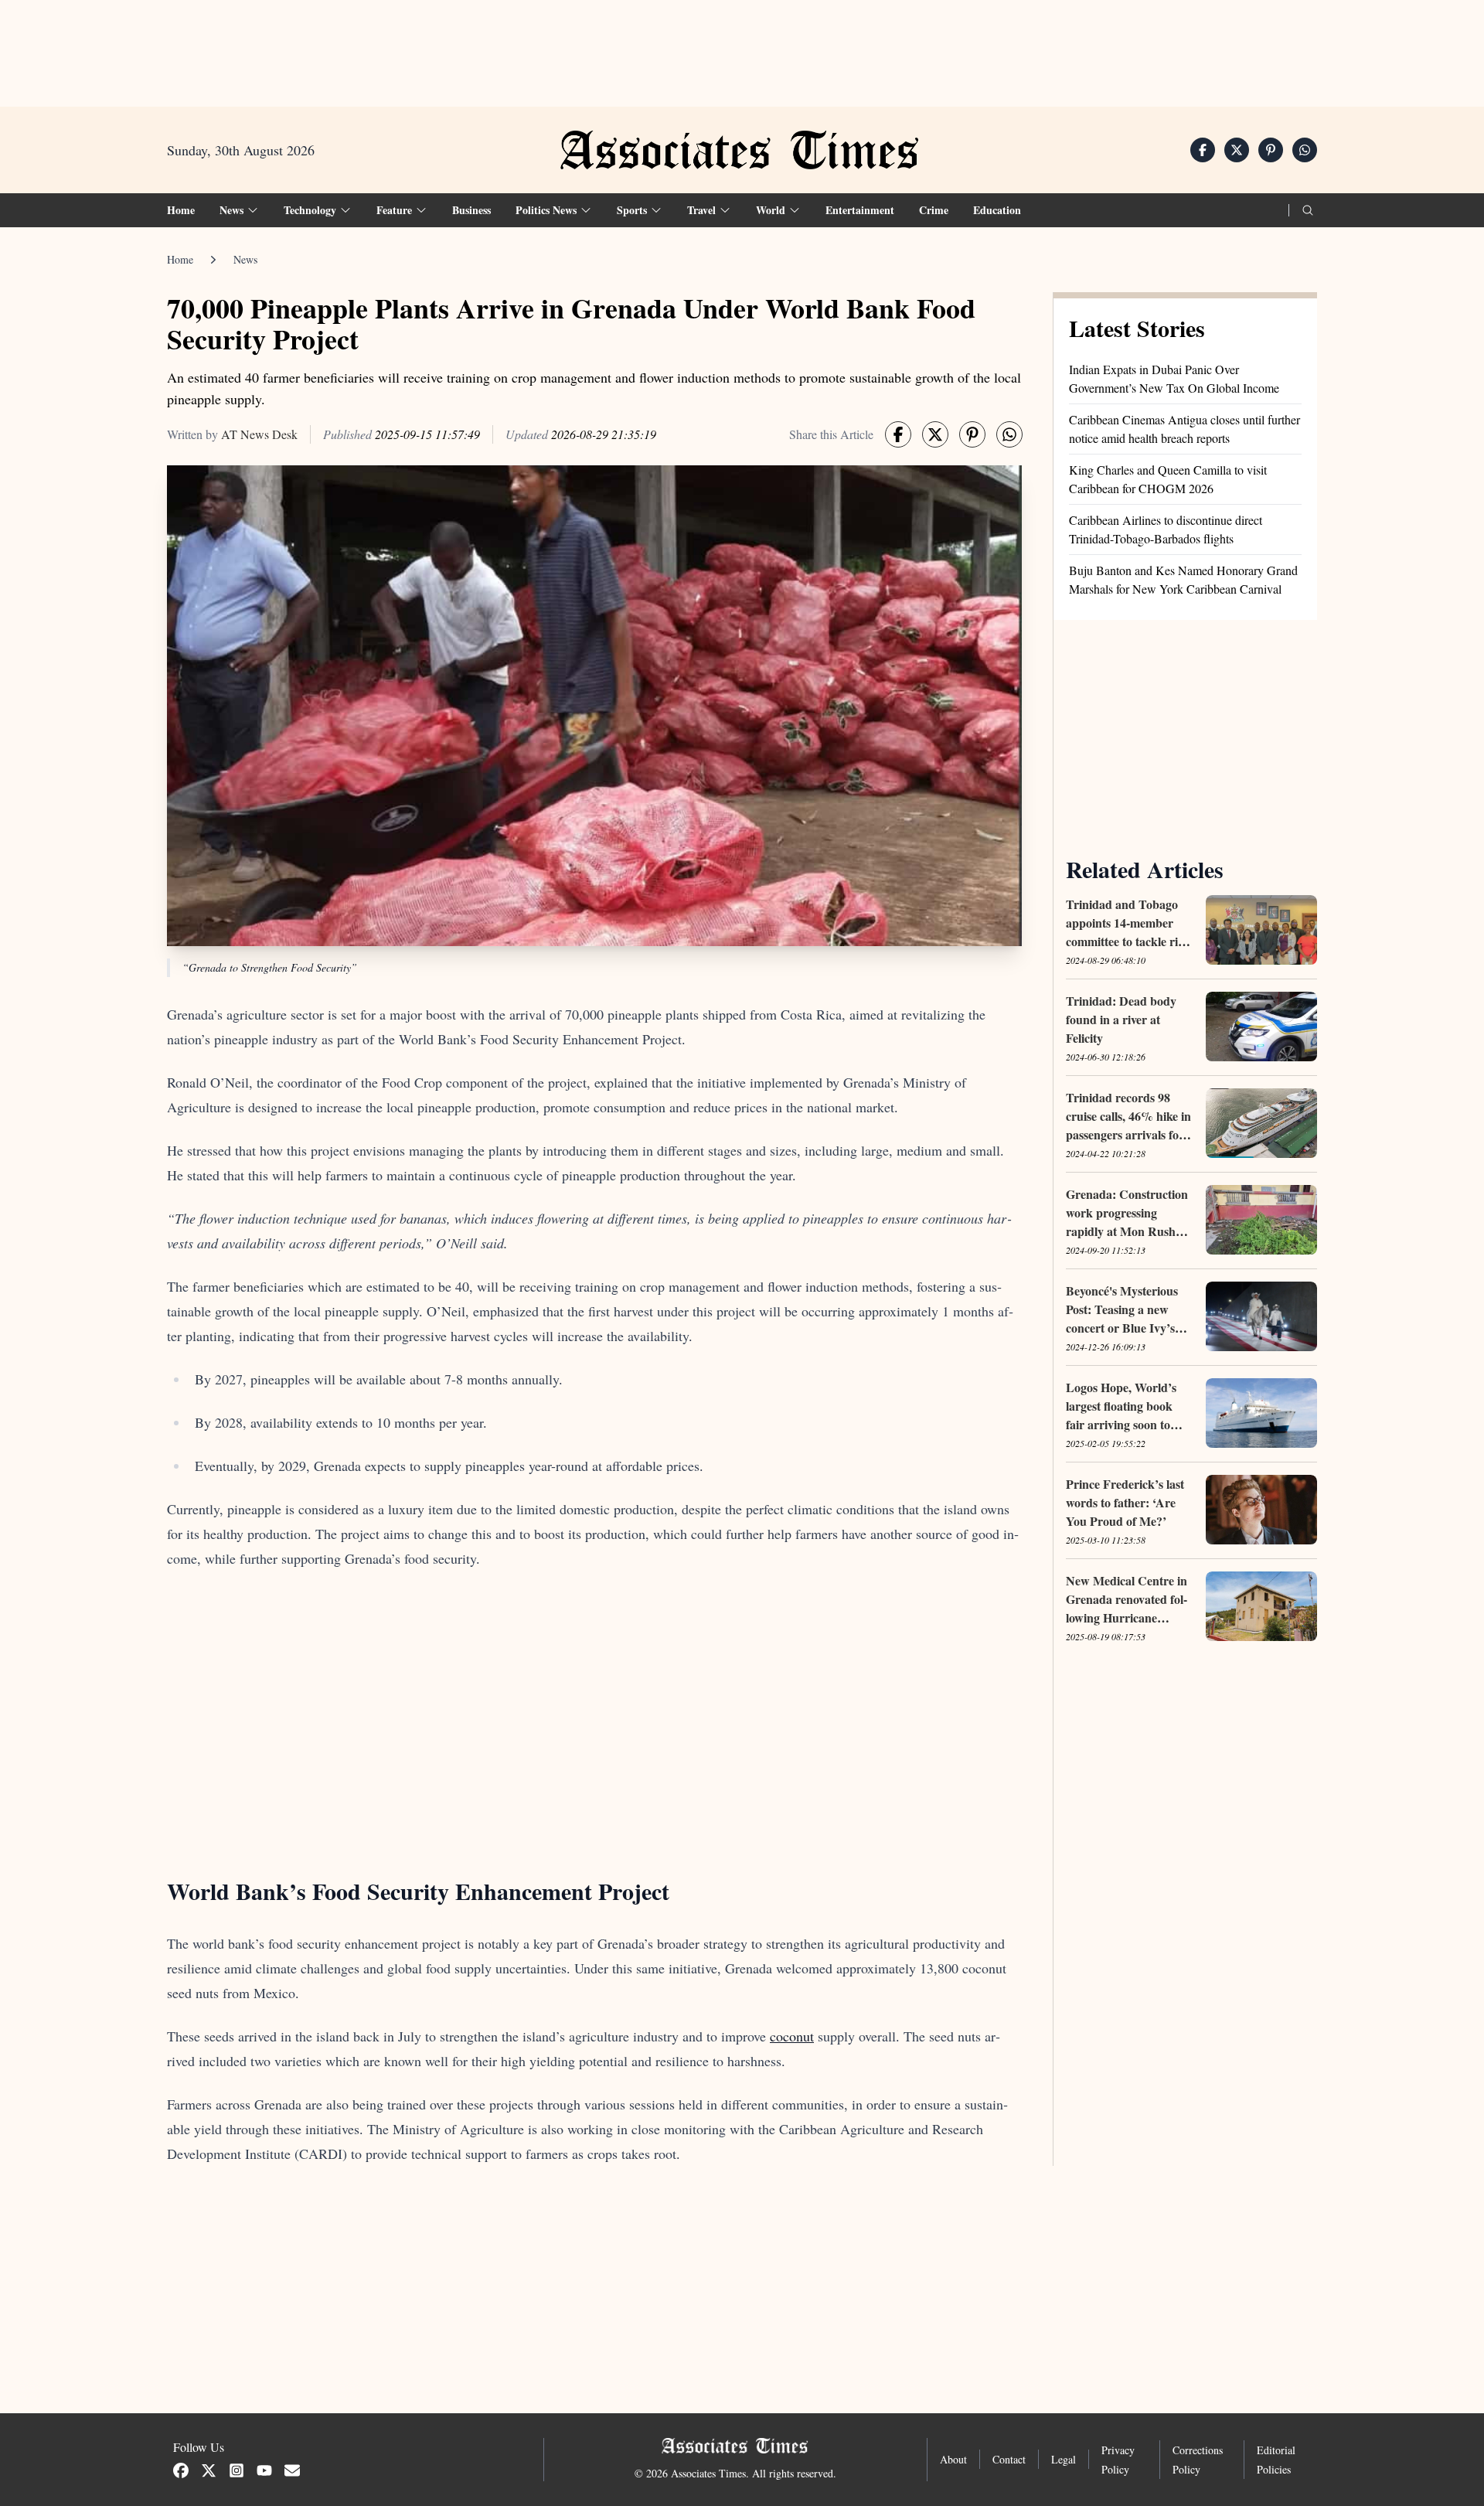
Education (997, 210)
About (953, 2459)
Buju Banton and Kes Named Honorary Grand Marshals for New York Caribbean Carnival (1183, 579)
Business (471, 210)
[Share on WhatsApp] (1305, 150)
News (245, 259)
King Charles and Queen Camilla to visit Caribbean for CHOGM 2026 (1168, 479)
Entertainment (860, 210)
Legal (1064, 2459)
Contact (1009, 2459)
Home (181, 210)
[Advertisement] (742, 47)
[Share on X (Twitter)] (1237, 150)
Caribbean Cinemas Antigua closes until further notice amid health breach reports (1184, 429)
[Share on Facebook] (1203, 150)
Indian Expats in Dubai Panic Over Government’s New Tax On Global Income (1174, 378)
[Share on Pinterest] (1271, 150)
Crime (934, 210)
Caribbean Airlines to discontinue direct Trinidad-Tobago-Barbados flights (1166, 529)
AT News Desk (259, 434)
